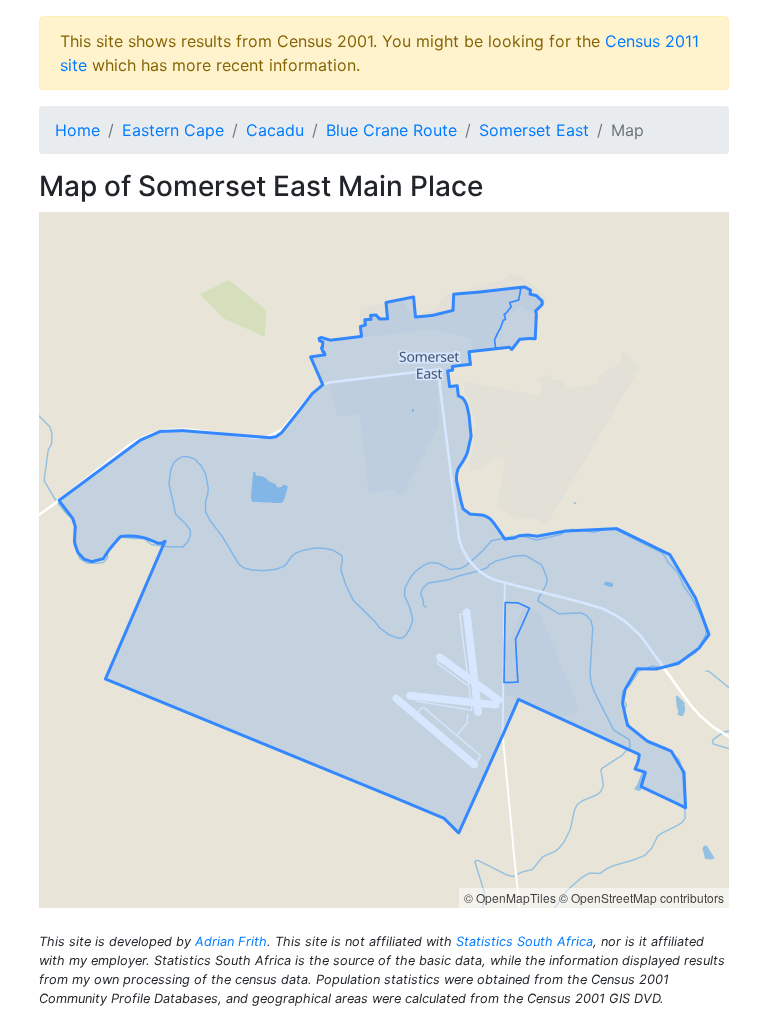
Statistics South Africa (524, 941)
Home (77, 130)
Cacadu (275, 130)
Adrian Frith (231, 941)
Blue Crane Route (391, 130)
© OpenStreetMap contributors (641, 897)
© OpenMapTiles (510, 897)
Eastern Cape (173, 130)
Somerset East (534, 130)
